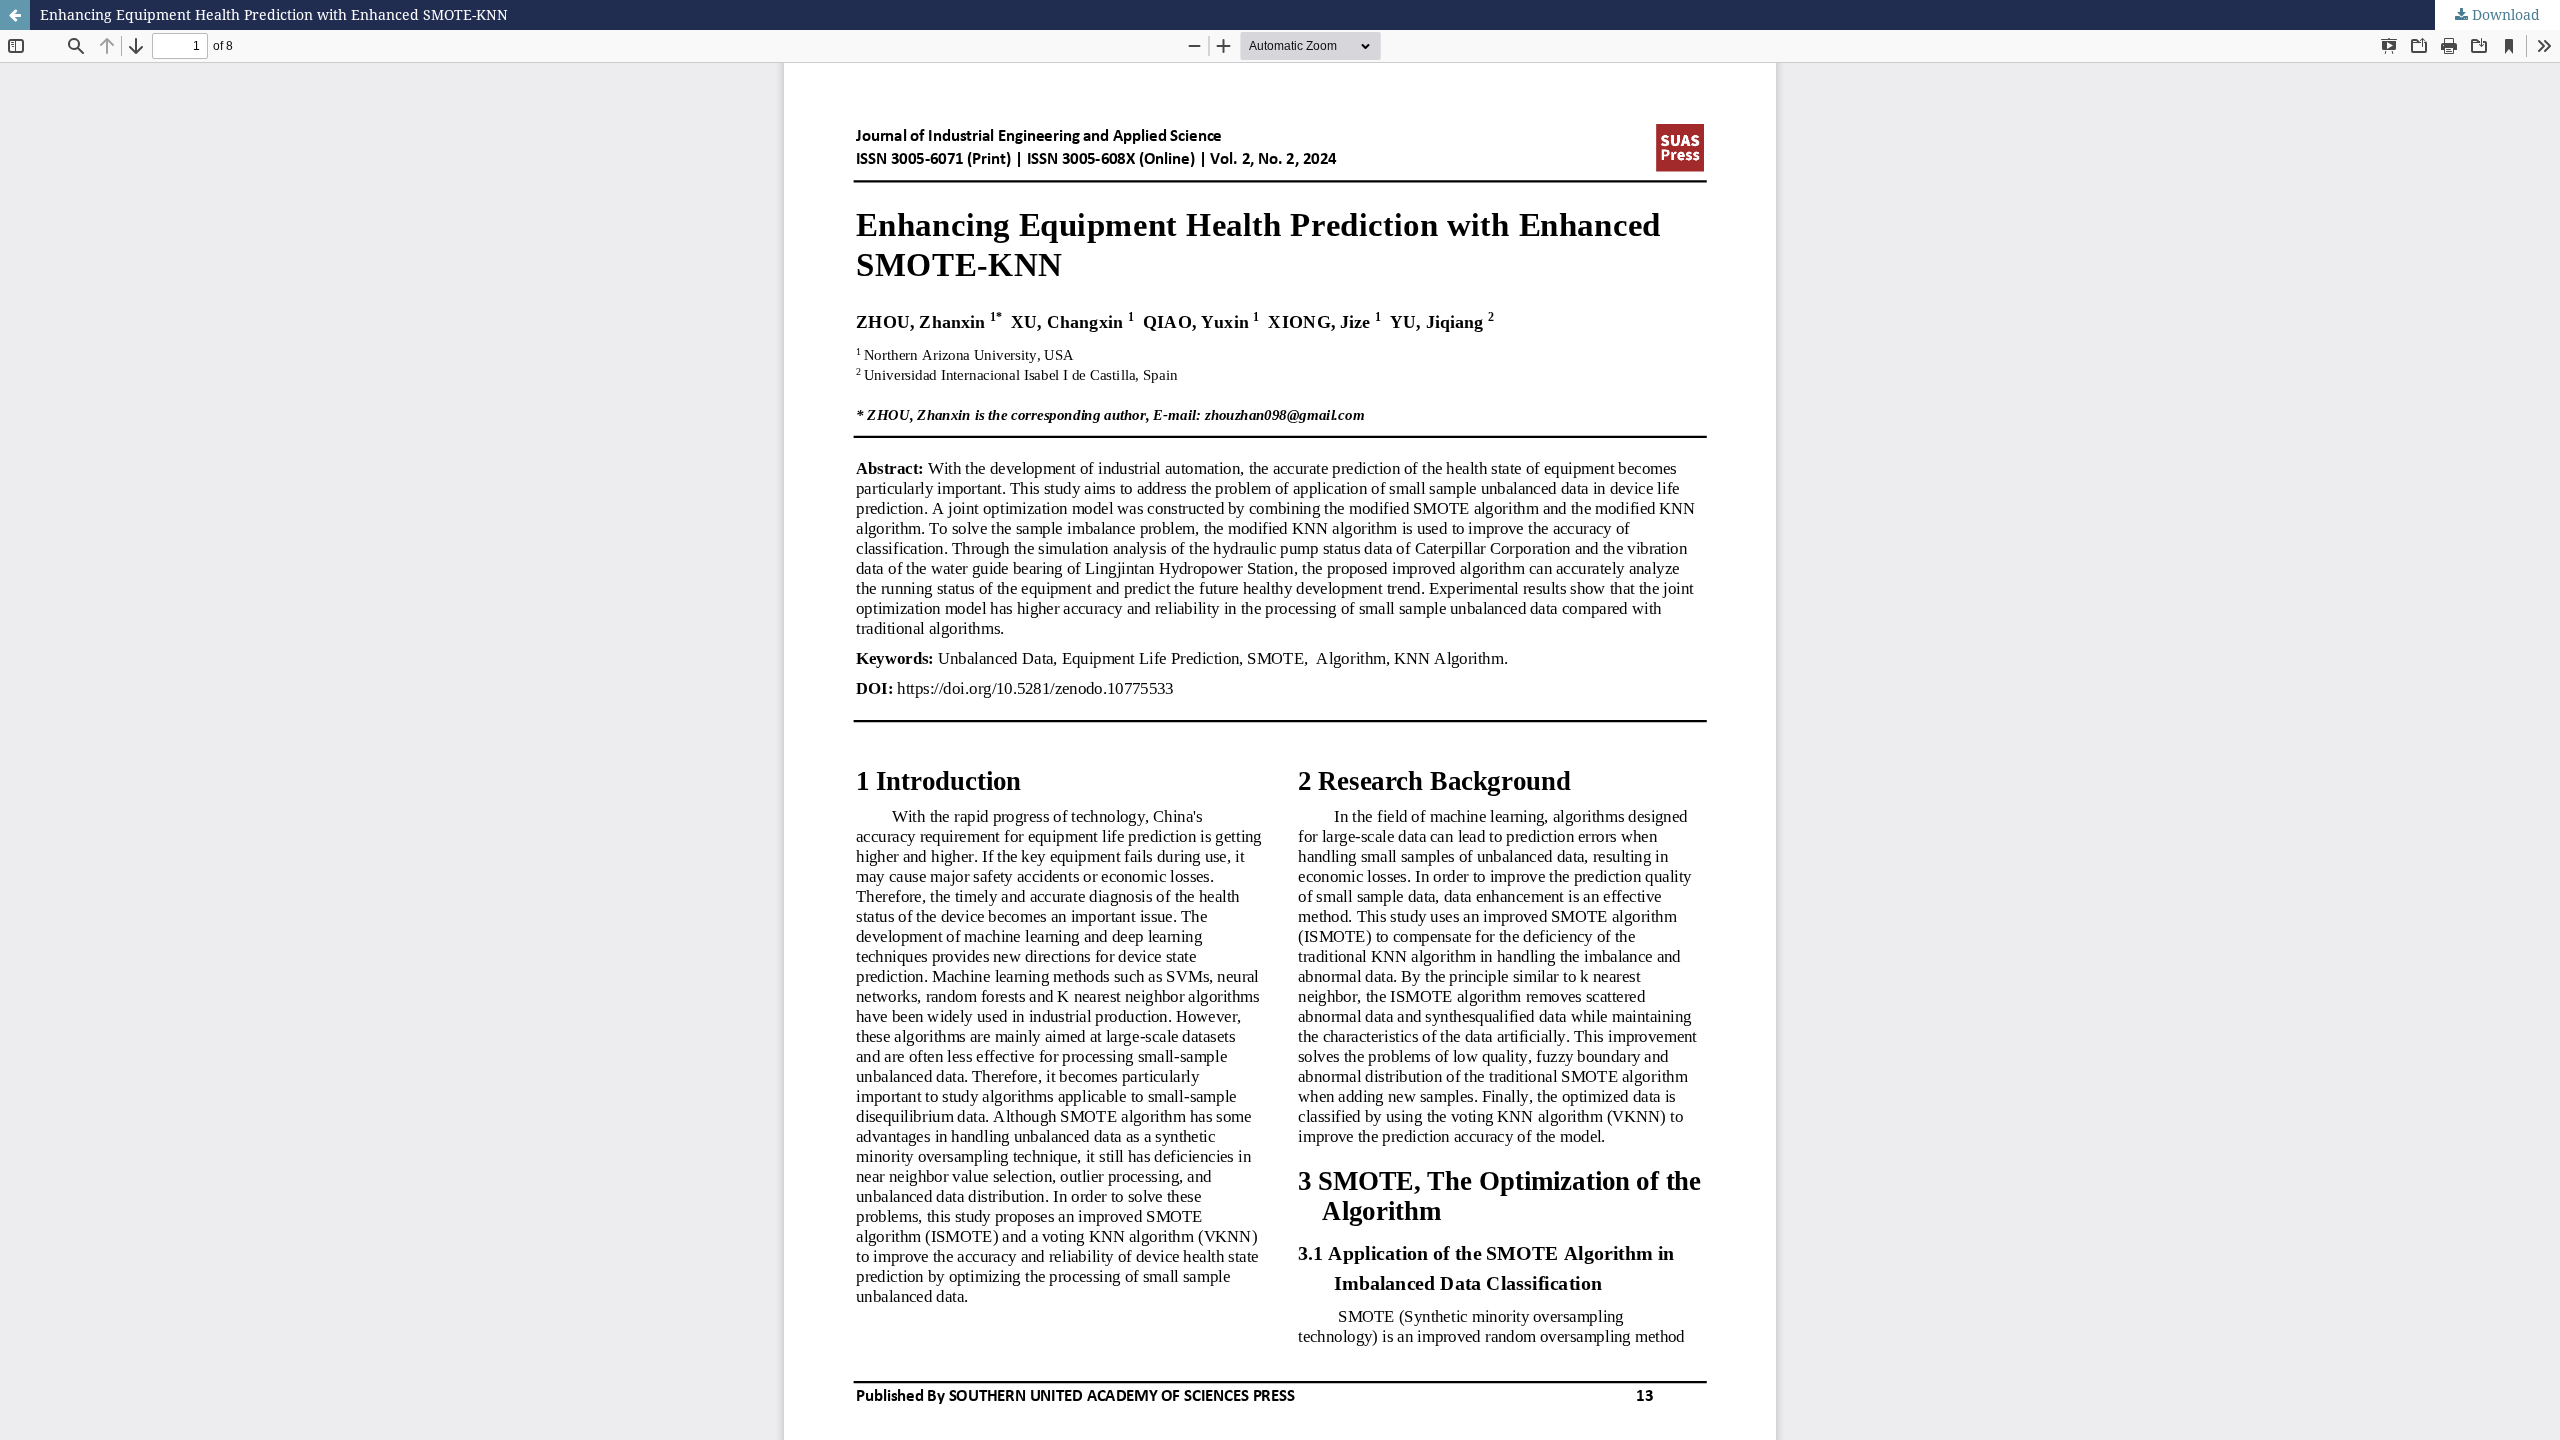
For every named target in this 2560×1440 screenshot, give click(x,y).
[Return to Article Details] (15, 15)
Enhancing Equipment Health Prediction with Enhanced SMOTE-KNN (274, 14)
